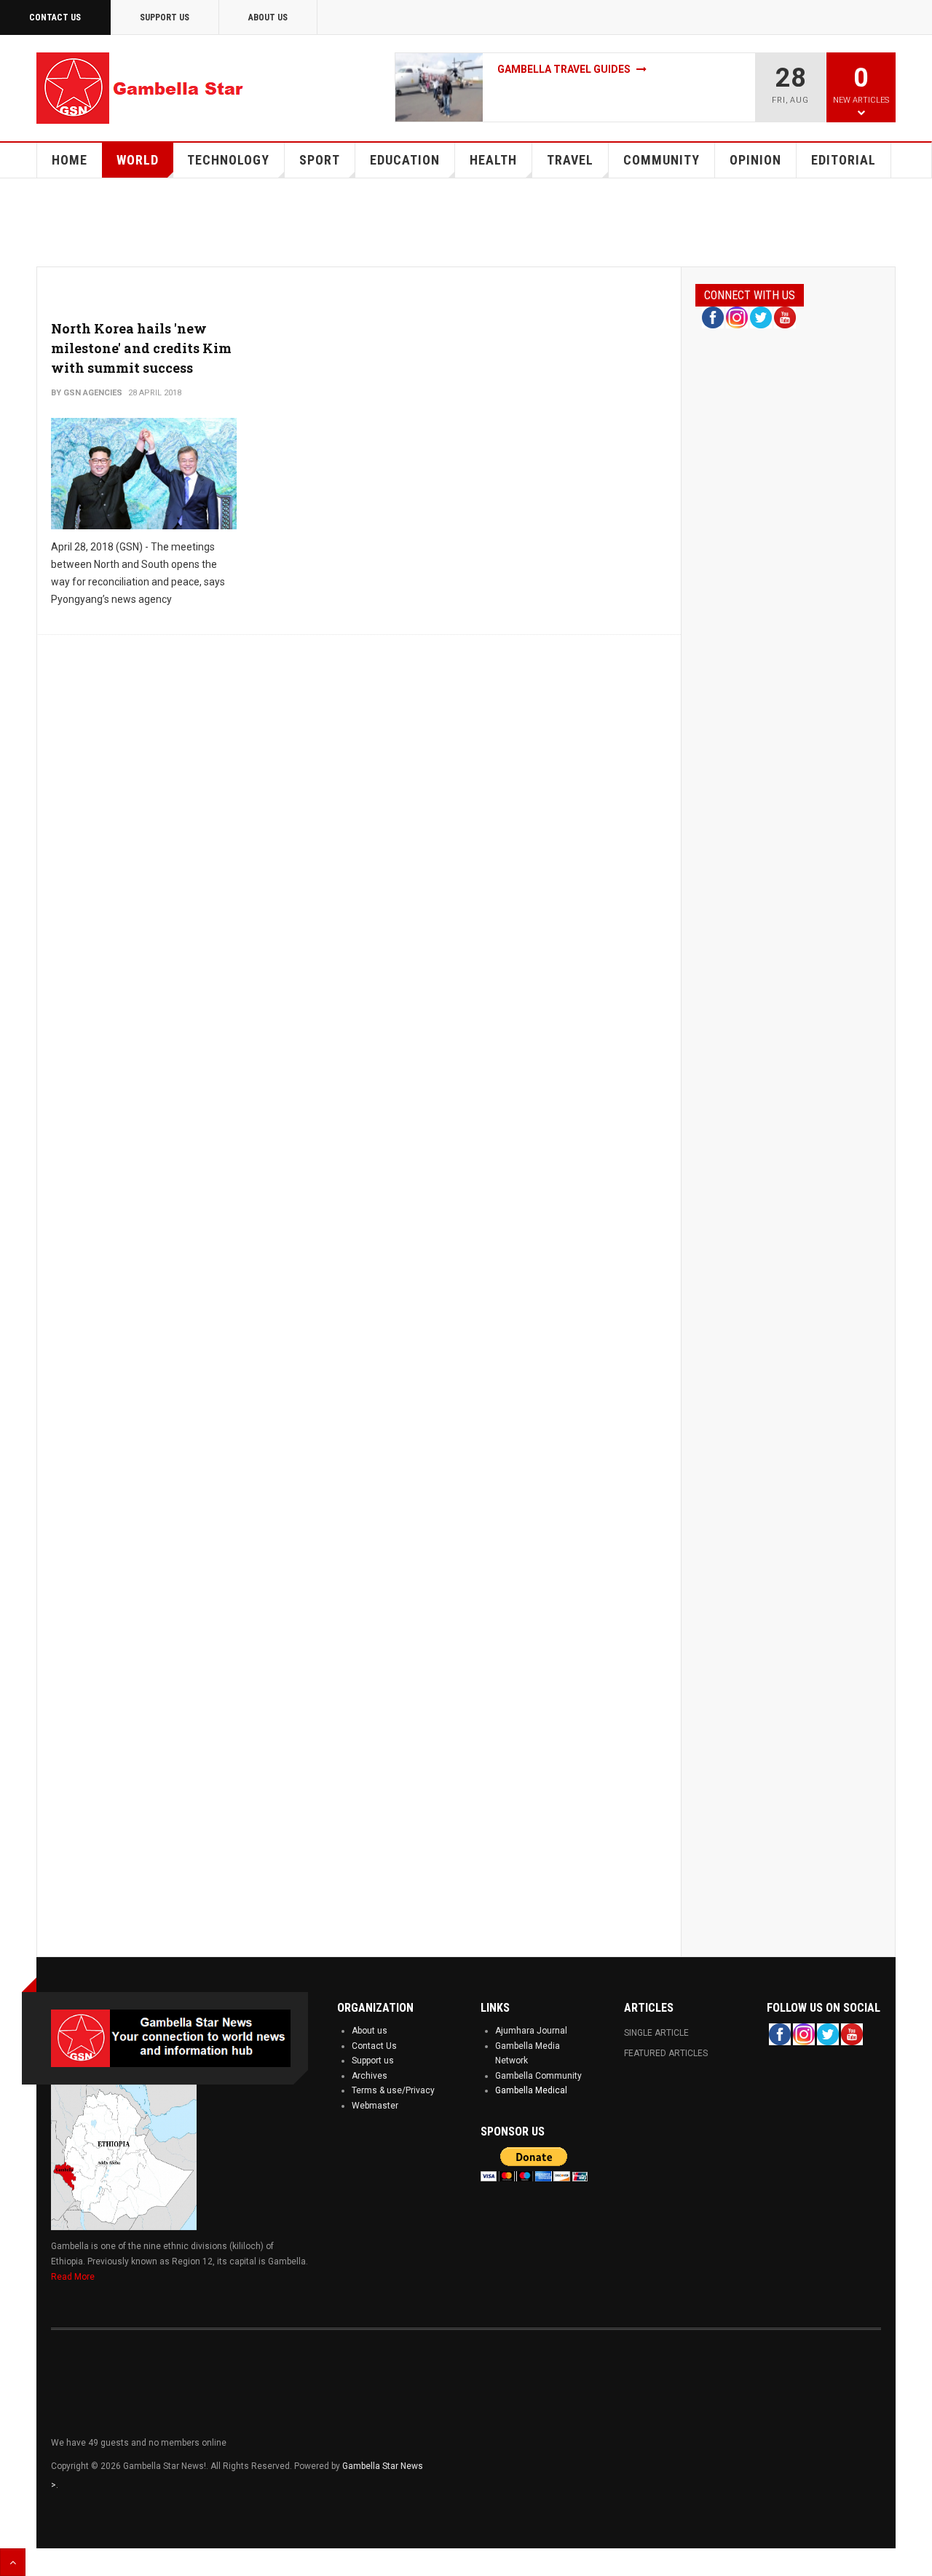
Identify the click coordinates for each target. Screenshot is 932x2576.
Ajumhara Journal (531, 2031)
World (138, 160)
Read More (73, 2277)
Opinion (755, 160)
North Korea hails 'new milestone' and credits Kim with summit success (141, 348)
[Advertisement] (470, 229)
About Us (268, 17)
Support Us (165, 17)
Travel (570, 160)
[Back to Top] (13, 2562)
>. (55, 2485)
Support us (373, 2061)
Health (493, 160)
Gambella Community (538, 2076)
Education (405, 160)
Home (70, 160)
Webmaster (375, 2106)
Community (662, 160)
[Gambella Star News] (142, 88)
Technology (228, 160)
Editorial (844, 160)
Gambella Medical (531, 2090)
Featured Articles (666, 2053)
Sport (320, 160)
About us (370, 2031)
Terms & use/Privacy (393, 2090)
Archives (370, 2076)
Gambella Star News (383, 2466)
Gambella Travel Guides (565, 69)
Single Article (656, 2033)
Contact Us (374, 2046)
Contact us (55, 17)
